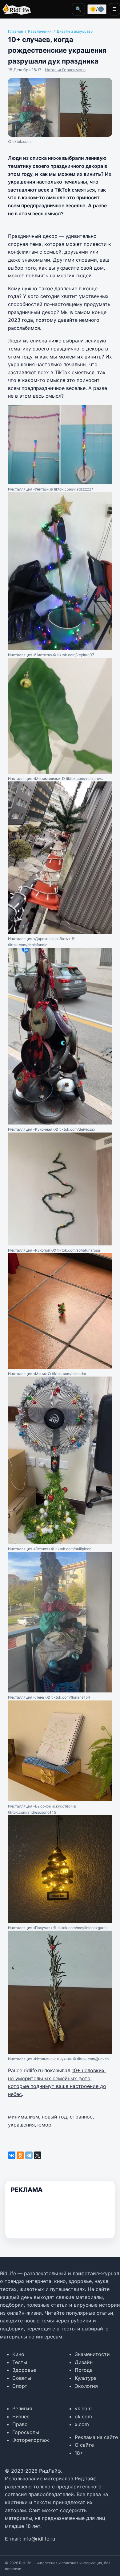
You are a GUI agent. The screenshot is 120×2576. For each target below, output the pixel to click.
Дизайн (84, 2362)
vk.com (83, 2408)
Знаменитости (92, 2354)
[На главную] (15, 9)
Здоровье (24, 2370)
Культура (86, 2378)
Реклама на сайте (96, 2437)
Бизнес (21, 2417)
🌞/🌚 (97, 9)
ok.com (83, 2417)
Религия (22, 2408)
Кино (18, 2354)
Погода (84, 2370)
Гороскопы (26, 2432)
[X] (38, 2155)
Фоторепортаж (31, 2440)
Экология (86, 2386)
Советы (22, 2378)
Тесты (20, 2362)
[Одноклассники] (20, 2155)
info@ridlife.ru (39, 2539)
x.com (82, 2424)
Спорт (20, 2386)
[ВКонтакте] (12, 2155)
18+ (79, 2453)
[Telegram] (29, 2155)
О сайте (84, 2445)
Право (20, 2424)
